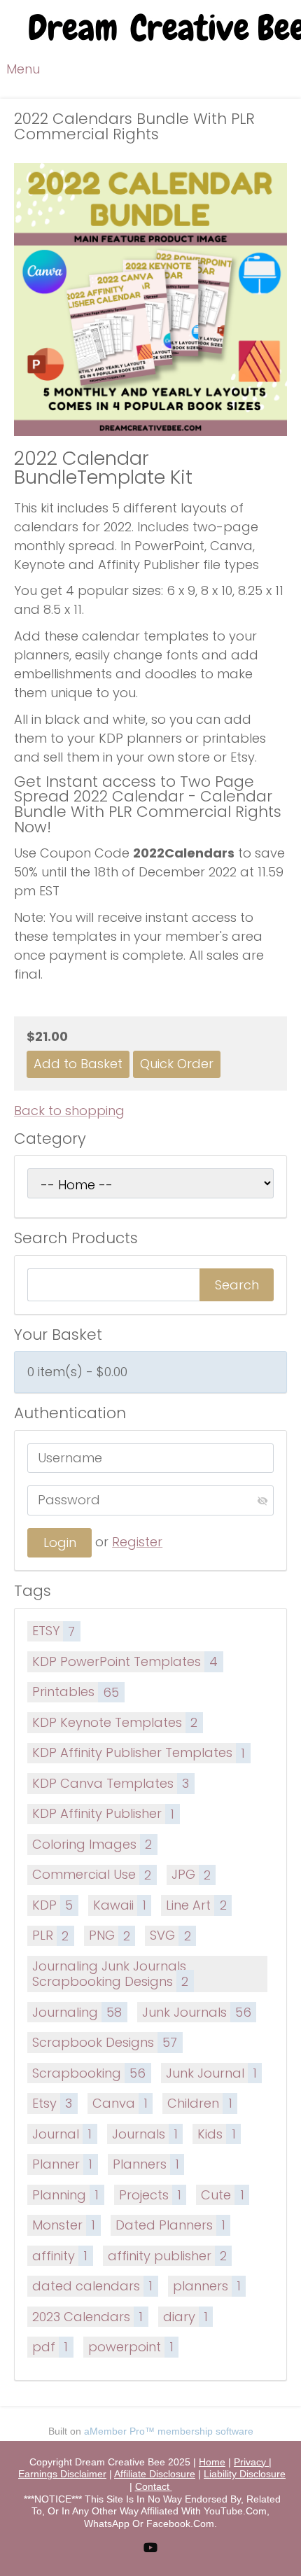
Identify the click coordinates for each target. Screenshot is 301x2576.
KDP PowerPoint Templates (125, 1661)
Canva (120, 2103)
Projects (150, 2195)
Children (199, 2103)
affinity (60, 2256)
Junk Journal (211, 2073)
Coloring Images (92, 1844)
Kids (216, 2134)
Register (137, 1542)
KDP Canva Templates (111, 1783)
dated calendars (92, 2286)
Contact (154, 2486)
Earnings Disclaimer (62, 2474)
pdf (50, 2347)
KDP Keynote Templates (115, 1722)
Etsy (52, 2103)
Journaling (77, 2012)
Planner (62, 2164)
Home (212, 2462)
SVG (170, 1935)
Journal (62, 2134)
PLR (50, 1935)
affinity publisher (167, 2256)
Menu (23, 69)
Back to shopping (69, 1111)
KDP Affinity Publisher (103, 1813)
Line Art (196, 1905)
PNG (110, 1935)
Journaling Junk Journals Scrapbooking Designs (110, 1974)
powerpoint (131, 2347)
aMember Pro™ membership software (169, 2431)
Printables (76, 1692)
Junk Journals (197, 2012)
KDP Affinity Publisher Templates (139, 1752)
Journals (145, 2134)
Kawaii (120, 1905)
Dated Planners (170, 2225)
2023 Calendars (87, 2317)
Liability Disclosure (245, 2474)
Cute (222, 2195)
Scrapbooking (89, 2073)
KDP (52, 1905)
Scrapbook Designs (105, 2042)
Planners (146, 2164)
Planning (65, 2195)
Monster (64, 2225)
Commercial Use (92, 1874)
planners (207, 2286)
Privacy (251, 2462)
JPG (191, 1874)
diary (185, 2317)
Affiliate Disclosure (155, 2474)
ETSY (54, 1631)
